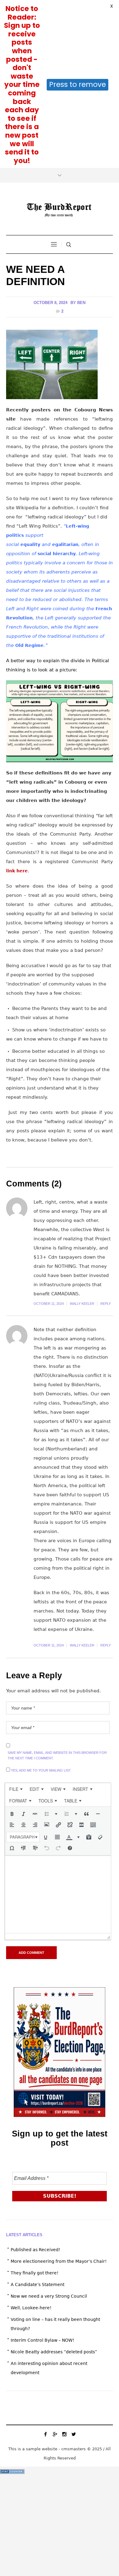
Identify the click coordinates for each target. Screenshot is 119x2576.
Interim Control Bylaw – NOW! (43, 2172)
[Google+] (55, 2266)
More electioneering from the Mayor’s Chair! (59, 2093)
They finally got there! (35, 2105)
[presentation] (16, 1621)
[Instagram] (64, 2266)
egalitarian (65, 377)
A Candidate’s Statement (38, 2117)
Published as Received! (36, 2082)
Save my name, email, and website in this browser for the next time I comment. (57, 1587)
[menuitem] (16, 1621)
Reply (106, 1136)
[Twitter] (74, 2266)
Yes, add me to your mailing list (40, 1602)
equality (30, 377)
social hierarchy (57, 386)
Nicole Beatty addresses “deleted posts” (54, 2184)
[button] (12, 1646)
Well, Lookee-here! (31, 2140)
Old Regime (29, 477)
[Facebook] (45, 2266)
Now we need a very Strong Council (49, 2128)
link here (17, 703)
